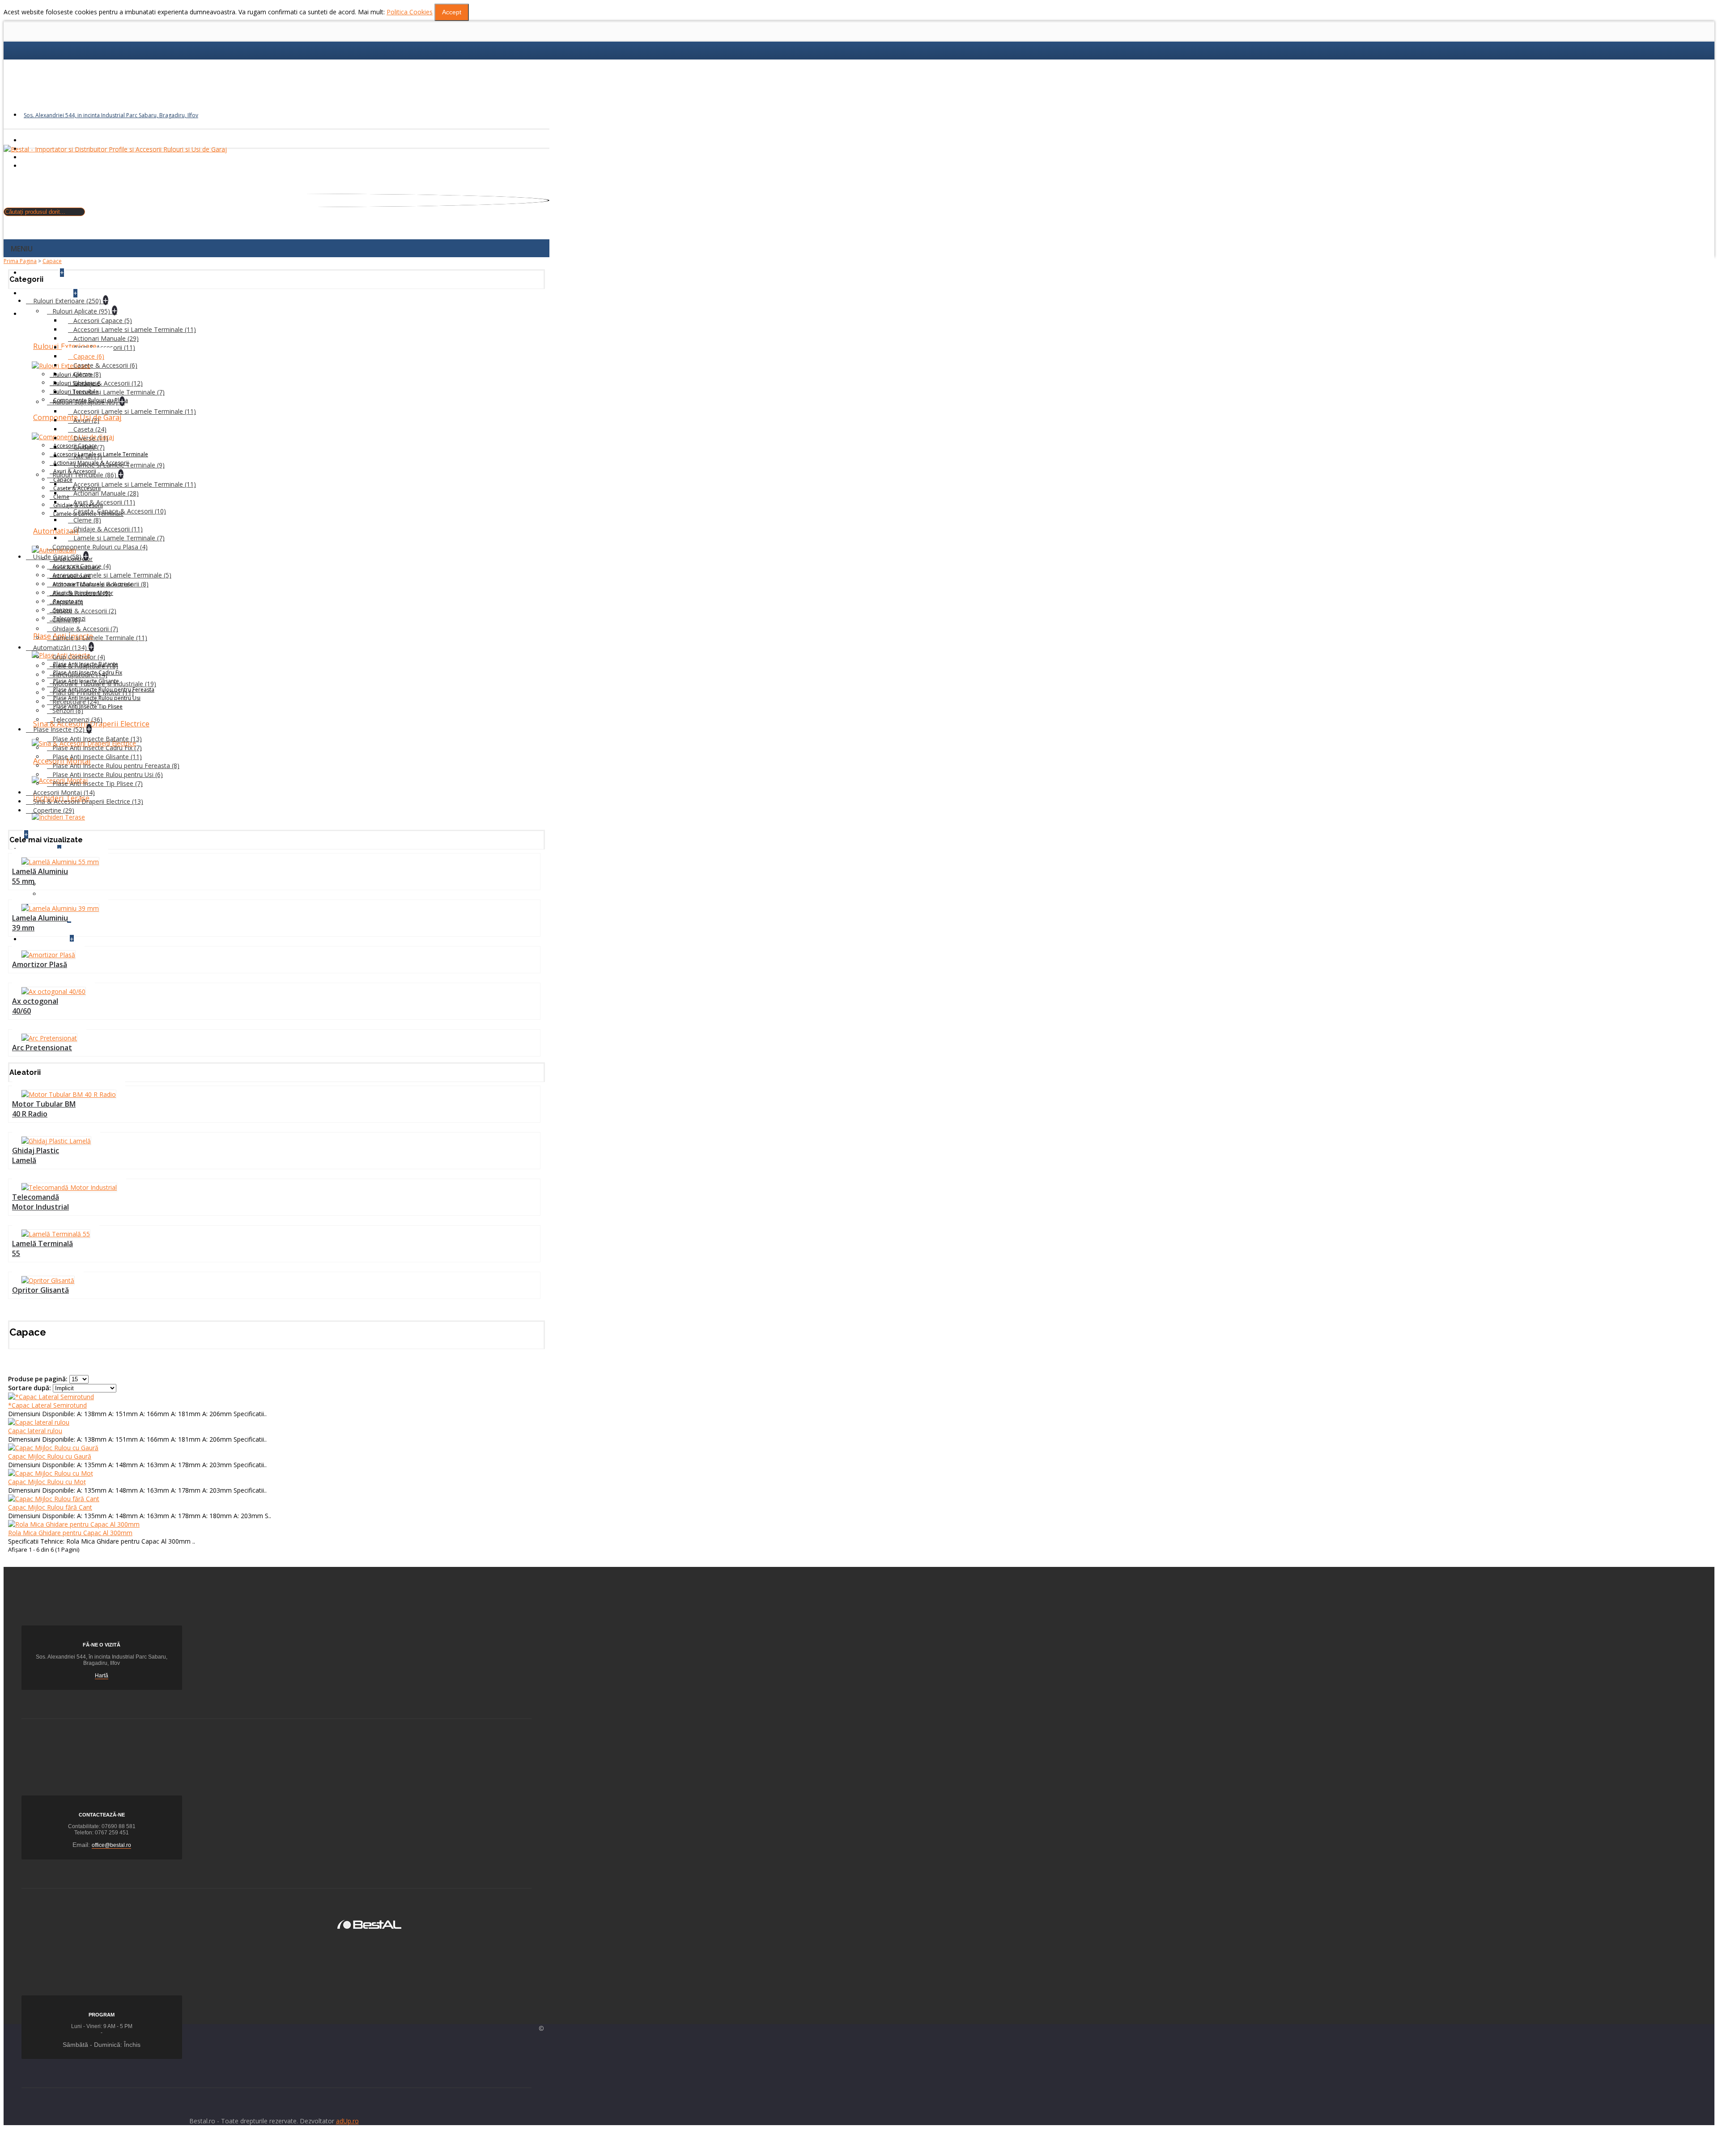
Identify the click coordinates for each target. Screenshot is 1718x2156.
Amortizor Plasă (40, 964)
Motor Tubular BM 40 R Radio (44, 1109)
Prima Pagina (20, 261)
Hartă (102, 1676)
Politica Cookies (410, 12)
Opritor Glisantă (40, 1290)
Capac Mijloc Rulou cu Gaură (50, 1456)
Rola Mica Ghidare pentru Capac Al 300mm (70, 1533)
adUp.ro (347, 2121)
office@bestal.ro (111, 1845)
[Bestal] (369, 1924)
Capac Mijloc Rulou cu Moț (47, 1482)
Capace (52, 261)
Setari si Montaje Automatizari (85, 884)
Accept (452, 12)
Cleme (61, 497)
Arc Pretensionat (42, 1048)
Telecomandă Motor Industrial (40, 1202)
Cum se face (59, 894)
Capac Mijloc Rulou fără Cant (50, 1507)
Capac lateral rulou (35, 1431)
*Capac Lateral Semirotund (47, 1405)
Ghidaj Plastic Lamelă (36, 1155)
